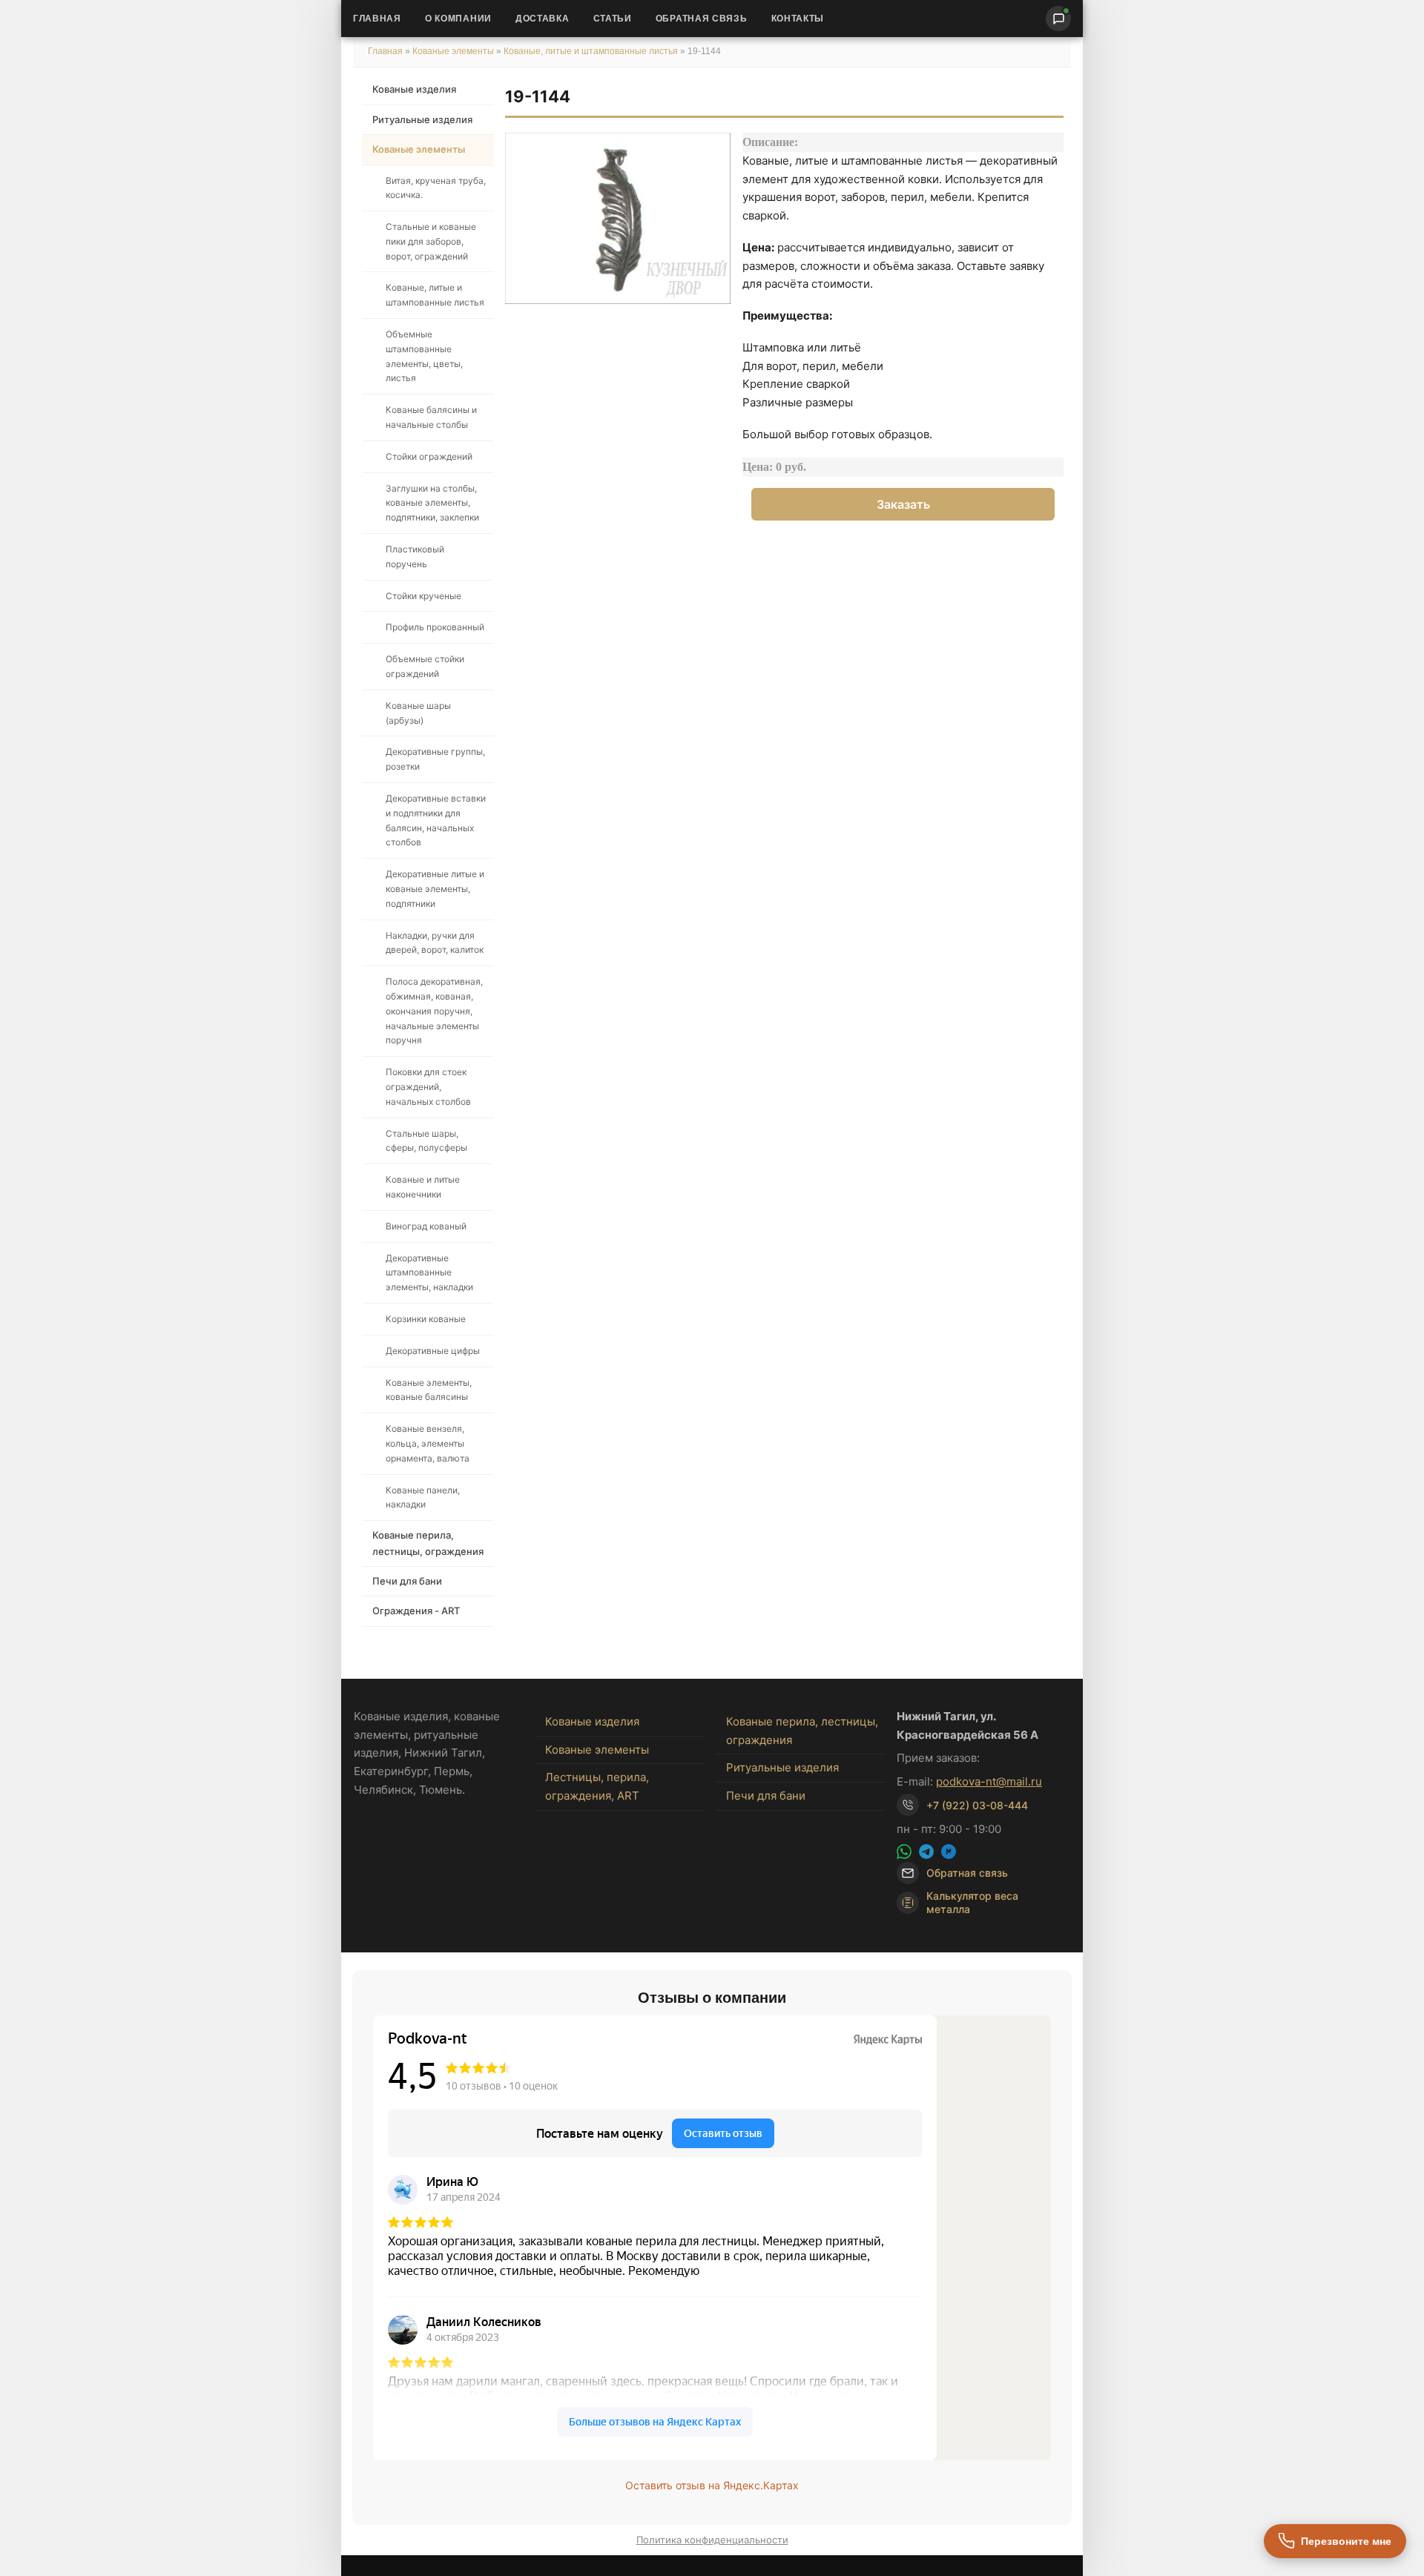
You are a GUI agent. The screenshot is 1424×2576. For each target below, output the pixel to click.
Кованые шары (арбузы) (418, 713)
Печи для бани (407, 1581)
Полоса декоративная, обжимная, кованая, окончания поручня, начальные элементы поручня (434, 1011)
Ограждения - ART (416, 1611)
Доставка (543, 19)
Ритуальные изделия (422, 119)
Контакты (798, 19)
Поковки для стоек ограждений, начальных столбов (428, 1087)
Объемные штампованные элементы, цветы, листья (424, 356)
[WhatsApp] (904, 1852)
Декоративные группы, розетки (435, 759)
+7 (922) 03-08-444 (977, 1805)
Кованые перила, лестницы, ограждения (428, 1543)
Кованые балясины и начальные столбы (431, 417)
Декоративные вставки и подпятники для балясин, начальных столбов (436, 820)
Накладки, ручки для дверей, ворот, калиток (435, 943)
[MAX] (949, 1852)
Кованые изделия (414, 89)
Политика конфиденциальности (712, 2540)
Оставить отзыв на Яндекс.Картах (712, 2485)
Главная (377, 19)
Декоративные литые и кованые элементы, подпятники (435, 889)
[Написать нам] (1058, 19)
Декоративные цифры (433, 1351)
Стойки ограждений (429, 456)
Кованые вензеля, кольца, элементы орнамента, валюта (428, 1443)
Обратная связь (702, 19)
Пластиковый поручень (415, 557)
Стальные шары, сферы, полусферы (426, 1141)
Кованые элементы (454, 51)
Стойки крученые (423, 596)
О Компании (458, 19)
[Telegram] (926, 1852)
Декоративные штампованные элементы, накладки (429, 1273)
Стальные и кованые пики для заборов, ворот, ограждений (431, 241)
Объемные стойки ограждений (425, 666)
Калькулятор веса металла (972, 1902)
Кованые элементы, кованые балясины (429, 1390)
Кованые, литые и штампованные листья (591, 51)
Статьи (613, 19)
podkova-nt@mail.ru (989, 1781)
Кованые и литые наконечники (423, 1187)
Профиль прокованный (435, 627)
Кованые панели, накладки (423, 1497)
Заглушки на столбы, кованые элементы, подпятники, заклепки (432, 503)
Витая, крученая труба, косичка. (436, 188)
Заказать (903, 504)
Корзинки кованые (426, 1319)
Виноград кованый (426, 1226)
